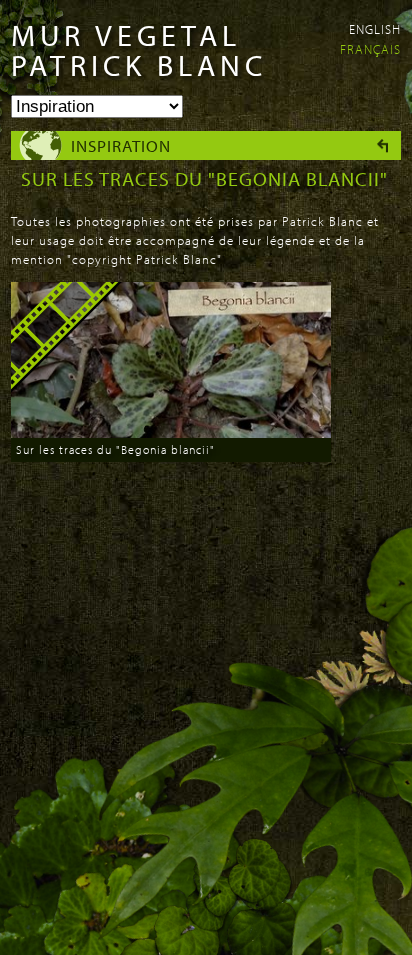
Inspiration (121, 145)
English (375, 29)
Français (370, 49)
